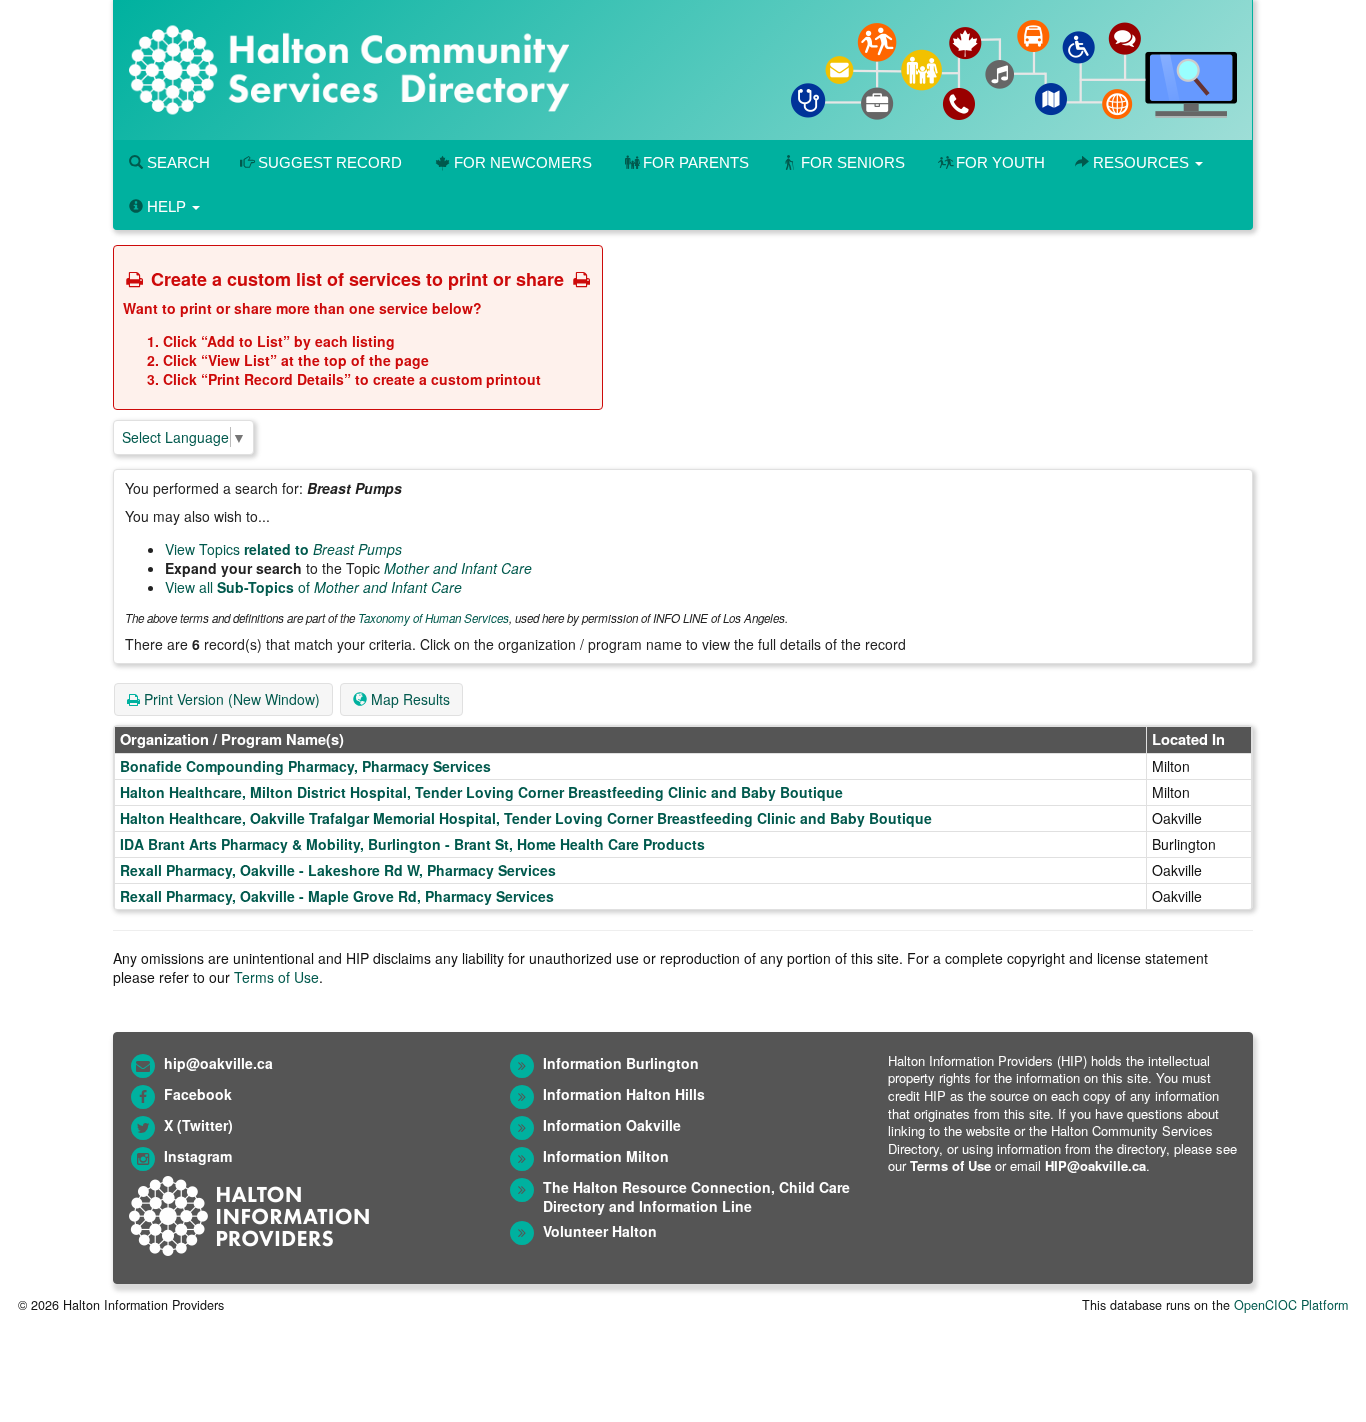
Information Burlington (621, 1063)
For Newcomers (523, 162)
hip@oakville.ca (218, 1063)
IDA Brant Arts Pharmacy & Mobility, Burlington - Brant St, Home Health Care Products (412, 844)
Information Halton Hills (624, 1094)
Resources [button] (1141, 162)
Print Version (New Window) (230, 699)
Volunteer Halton (600, 1231)
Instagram (198, 1156)
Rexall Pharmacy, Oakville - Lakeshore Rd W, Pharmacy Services (338, 870)
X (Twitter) (198, 1125)
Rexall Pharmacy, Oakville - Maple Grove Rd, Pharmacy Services (337, 896)
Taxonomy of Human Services (433, 618)
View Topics (283, 549)
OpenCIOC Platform (1291, 1305)
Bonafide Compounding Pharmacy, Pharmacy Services (305, 766)
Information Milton (606, 1156)
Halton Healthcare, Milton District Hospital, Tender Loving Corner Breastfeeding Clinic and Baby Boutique (481, 792)
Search (176, 162)
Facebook (198, 1094)
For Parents (696, 162)
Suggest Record (328, 162)
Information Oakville (612, 1125)
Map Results (408, 699)
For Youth (1000, 162)
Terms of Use (276, 977)
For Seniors (853, 162)
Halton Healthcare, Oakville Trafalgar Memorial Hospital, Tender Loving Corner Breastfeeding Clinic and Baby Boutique (526, 818)
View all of (313, 587)
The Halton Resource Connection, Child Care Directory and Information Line (696, 1196)
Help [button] (166, 206)
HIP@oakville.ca (1095, 1165)
